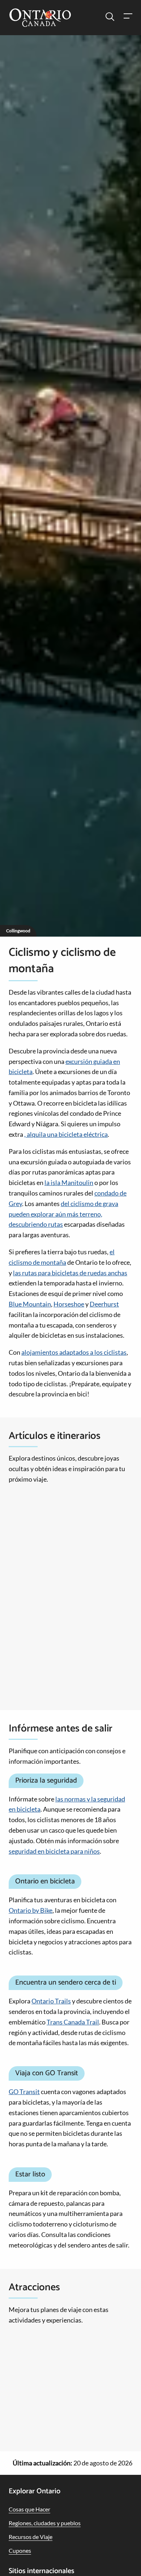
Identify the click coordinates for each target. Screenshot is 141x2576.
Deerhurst (104, 1304)
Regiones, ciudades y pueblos (45, 2523)
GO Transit (24, 2092)
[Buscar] (110, 17)
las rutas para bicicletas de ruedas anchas (70, 1273)
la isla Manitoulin (69, 1182)
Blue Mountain (30, 1304)
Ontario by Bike (31, 1910)
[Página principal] (40, 18)
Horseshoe (69, 1304)
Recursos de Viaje (31, 2537)
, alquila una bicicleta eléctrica (66, 1134)
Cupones (20, 2550)
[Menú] (128, 17)
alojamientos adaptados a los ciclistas (74, 1352)
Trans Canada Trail (73, 2022)
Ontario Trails (51, 2001)
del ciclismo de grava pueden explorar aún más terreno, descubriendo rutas (63, 1214)
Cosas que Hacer (29, 2509)
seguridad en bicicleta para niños (54, 1851)
